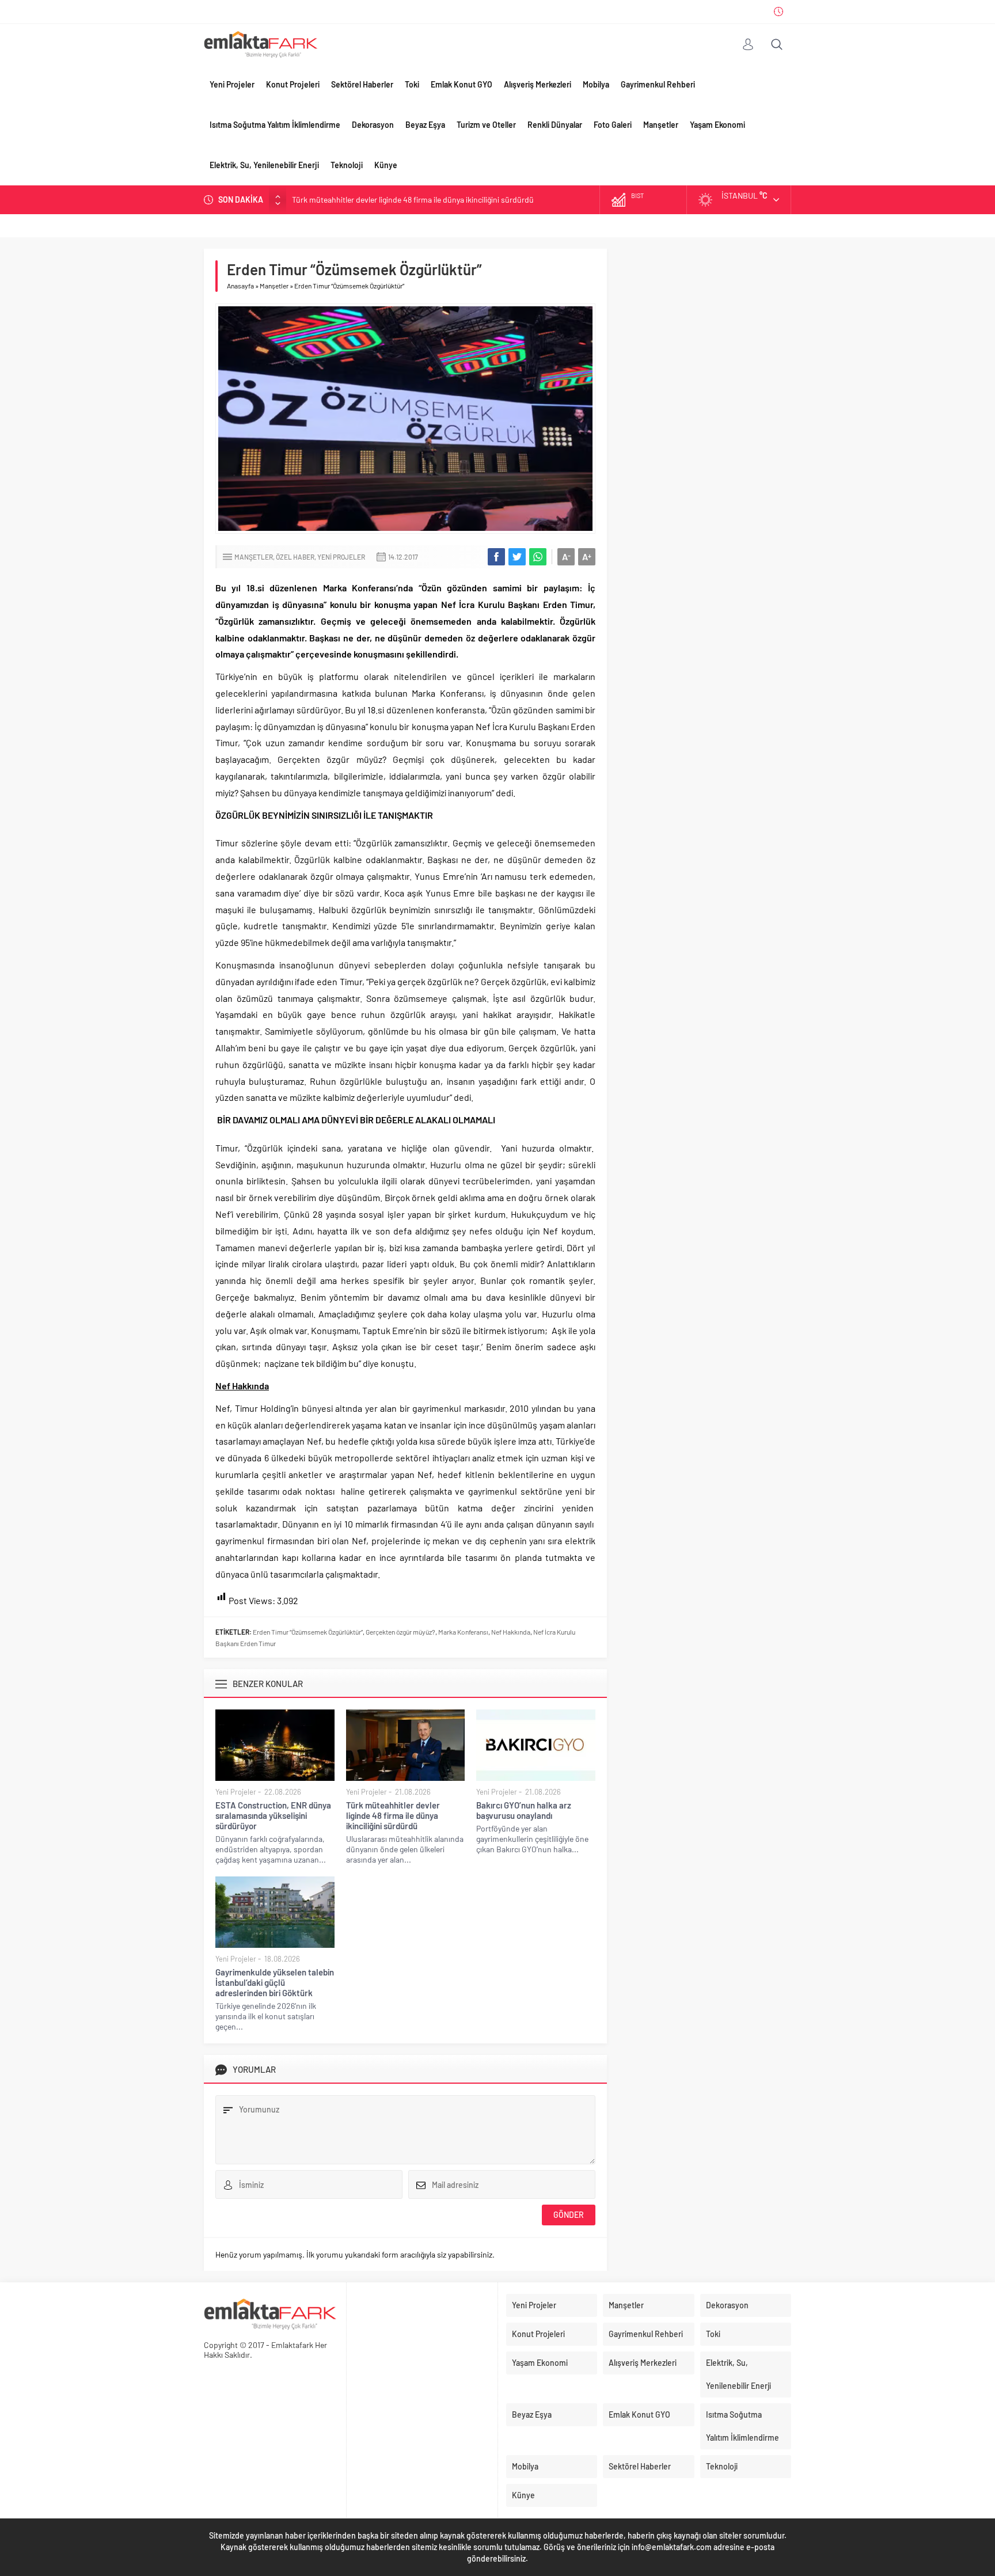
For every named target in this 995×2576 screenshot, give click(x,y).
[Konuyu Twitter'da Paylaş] (517, 557)
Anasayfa (240, 286)
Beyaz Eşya (425, 125)
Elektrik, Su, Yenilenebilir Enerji (264, 165)
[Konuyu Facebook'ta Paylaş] (496, 557)
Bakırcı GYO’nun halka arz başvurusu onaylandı (373, 200)
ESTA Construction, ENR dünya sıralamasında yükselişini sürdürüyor (273, 1815)
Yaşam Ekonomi (717, 125)
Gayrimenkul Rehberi (658, 84)
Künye (386, 165)
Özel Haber (295, 557)
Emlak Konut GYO (462, 84)
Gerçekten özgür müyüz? (400, 1632)
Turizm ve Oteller (486, 125)
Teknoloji (347, 165)
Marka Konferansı (463, 1632)
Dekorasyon (373, 125)
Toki (412, 84)
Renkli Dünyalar (555, 125)
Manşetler (661, 125)
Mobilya (596, 84)
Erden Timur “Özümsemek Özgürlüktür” (308, 1632)
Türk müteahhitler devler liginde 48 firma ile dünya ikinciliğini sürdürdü (393, 1815)
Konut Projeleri (293, 84)
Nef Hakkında (511, 1632)
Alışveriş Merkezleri (538, 84)
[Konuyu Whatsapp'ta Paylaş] (538, 557)
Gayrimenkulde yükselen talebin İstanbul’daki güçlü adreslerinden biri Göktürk (275, 1982)
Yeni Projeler (232, 84)
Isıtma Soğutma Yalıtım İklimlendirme (275, 125)
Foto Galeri (613, 125)
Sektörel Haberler (362, 84)
